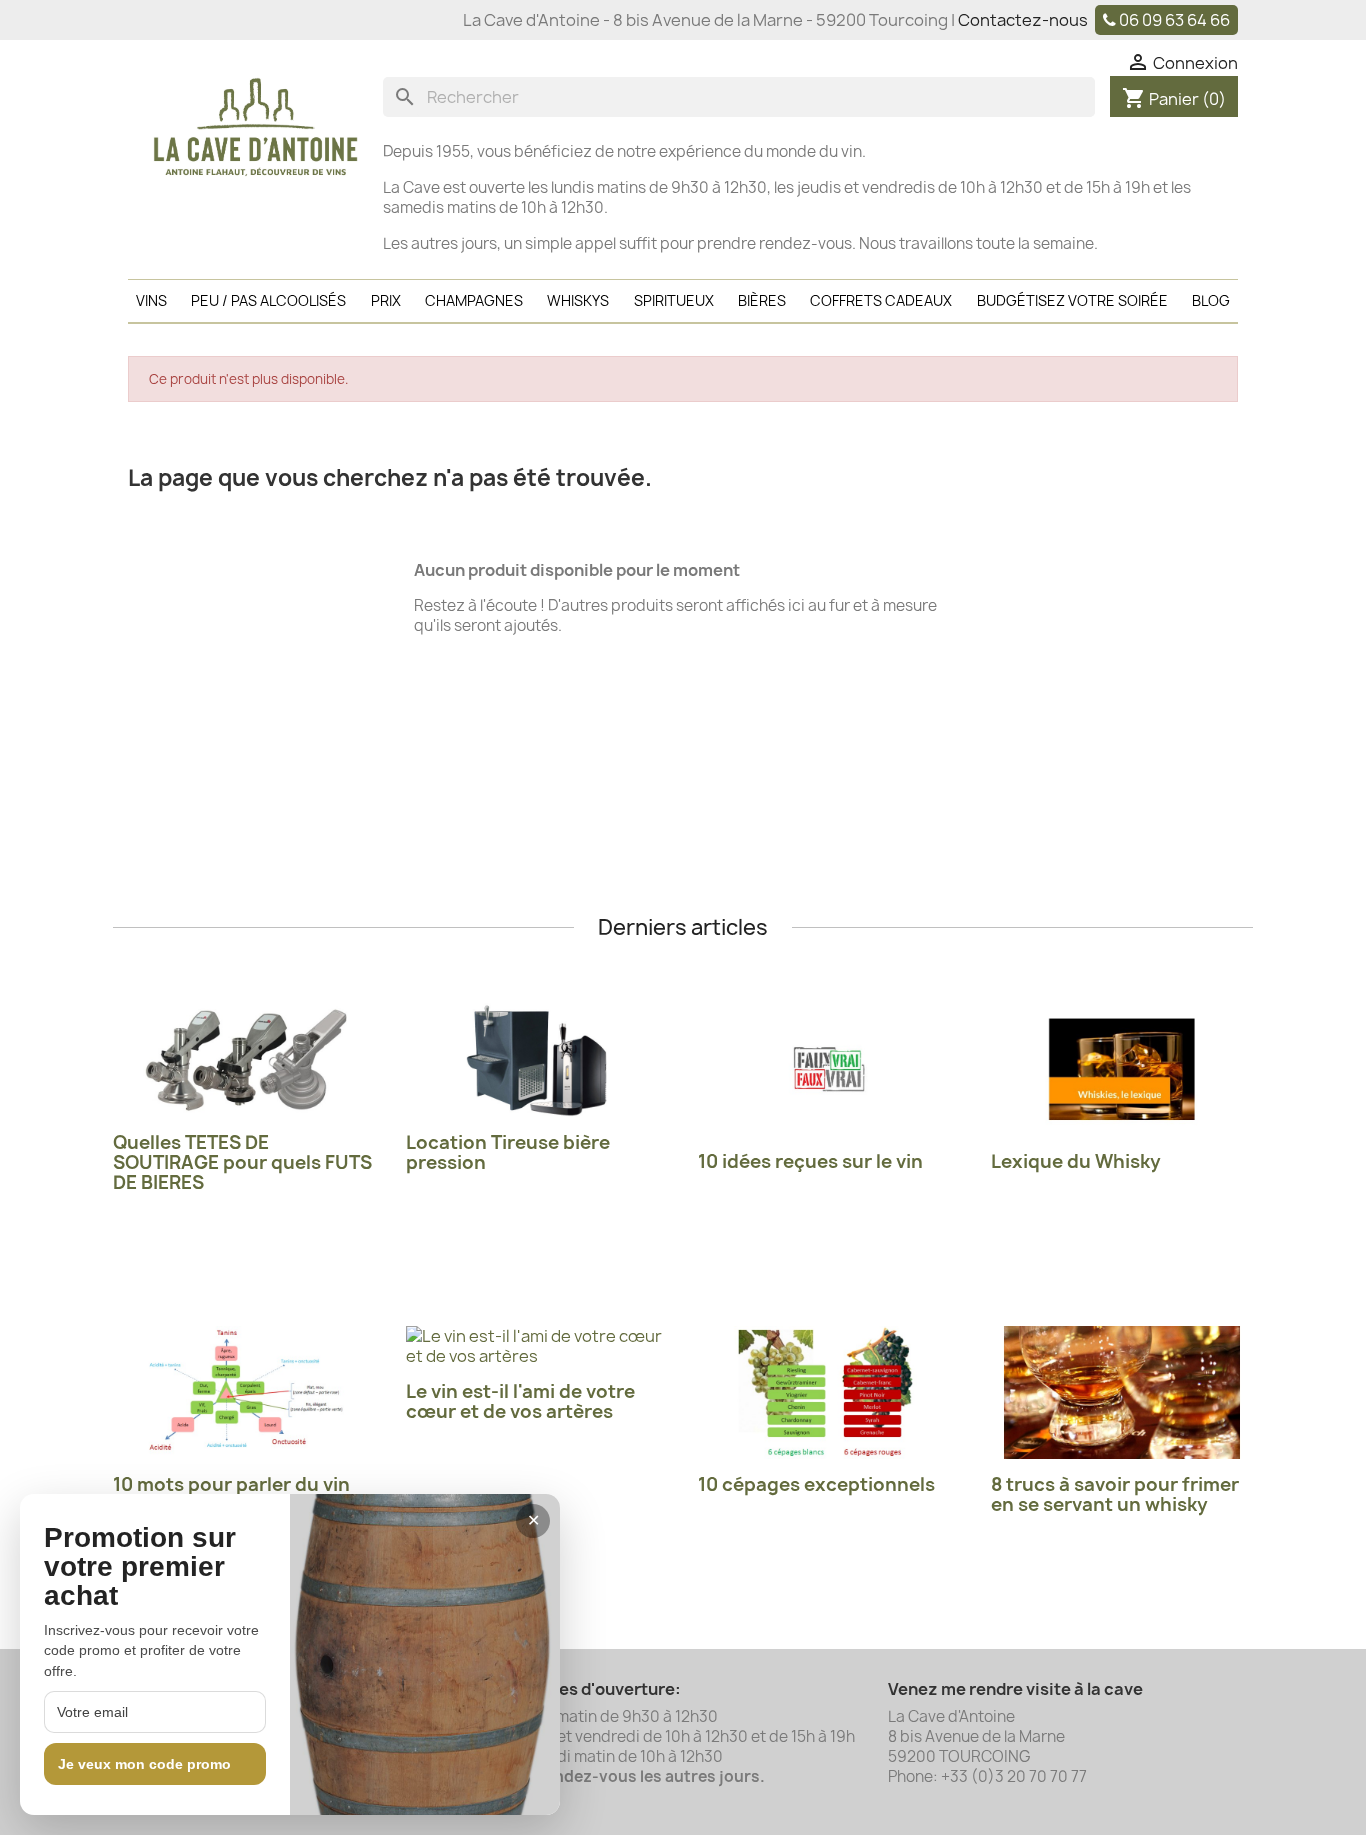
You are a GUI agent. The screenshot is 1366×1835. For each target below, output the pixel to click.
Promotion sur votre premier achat (140, 1567)
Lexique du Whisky (1076, 1161)
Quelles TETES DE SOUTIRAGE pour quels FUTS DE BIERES (242, 1162)
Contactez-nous (1023, 20)
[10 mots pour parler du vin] (244, 1392)
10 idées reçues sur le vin (810, 1161)
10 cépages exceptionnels (816, 1484)
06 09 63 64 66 (1174, 20)
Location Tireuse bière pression (508, 1152)
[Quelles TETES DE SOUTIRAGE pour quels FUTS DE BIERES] (244, 1060)
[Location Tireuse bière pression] (537, 1060)
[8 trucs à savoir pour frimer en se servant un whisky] (1122, 1392)
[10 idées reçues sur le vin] (829, 1069)
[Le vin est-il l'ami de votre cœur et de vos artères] (537, 1346)
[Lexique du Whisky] (1122, 1069)
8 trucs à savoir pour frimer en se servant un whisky (1115, 1494)
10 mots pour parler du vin (231, 1484)
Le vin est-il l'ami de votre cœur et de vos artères (520, 1401)
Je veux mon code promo (144, 1764)
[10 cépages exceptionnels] (829, 1392)
